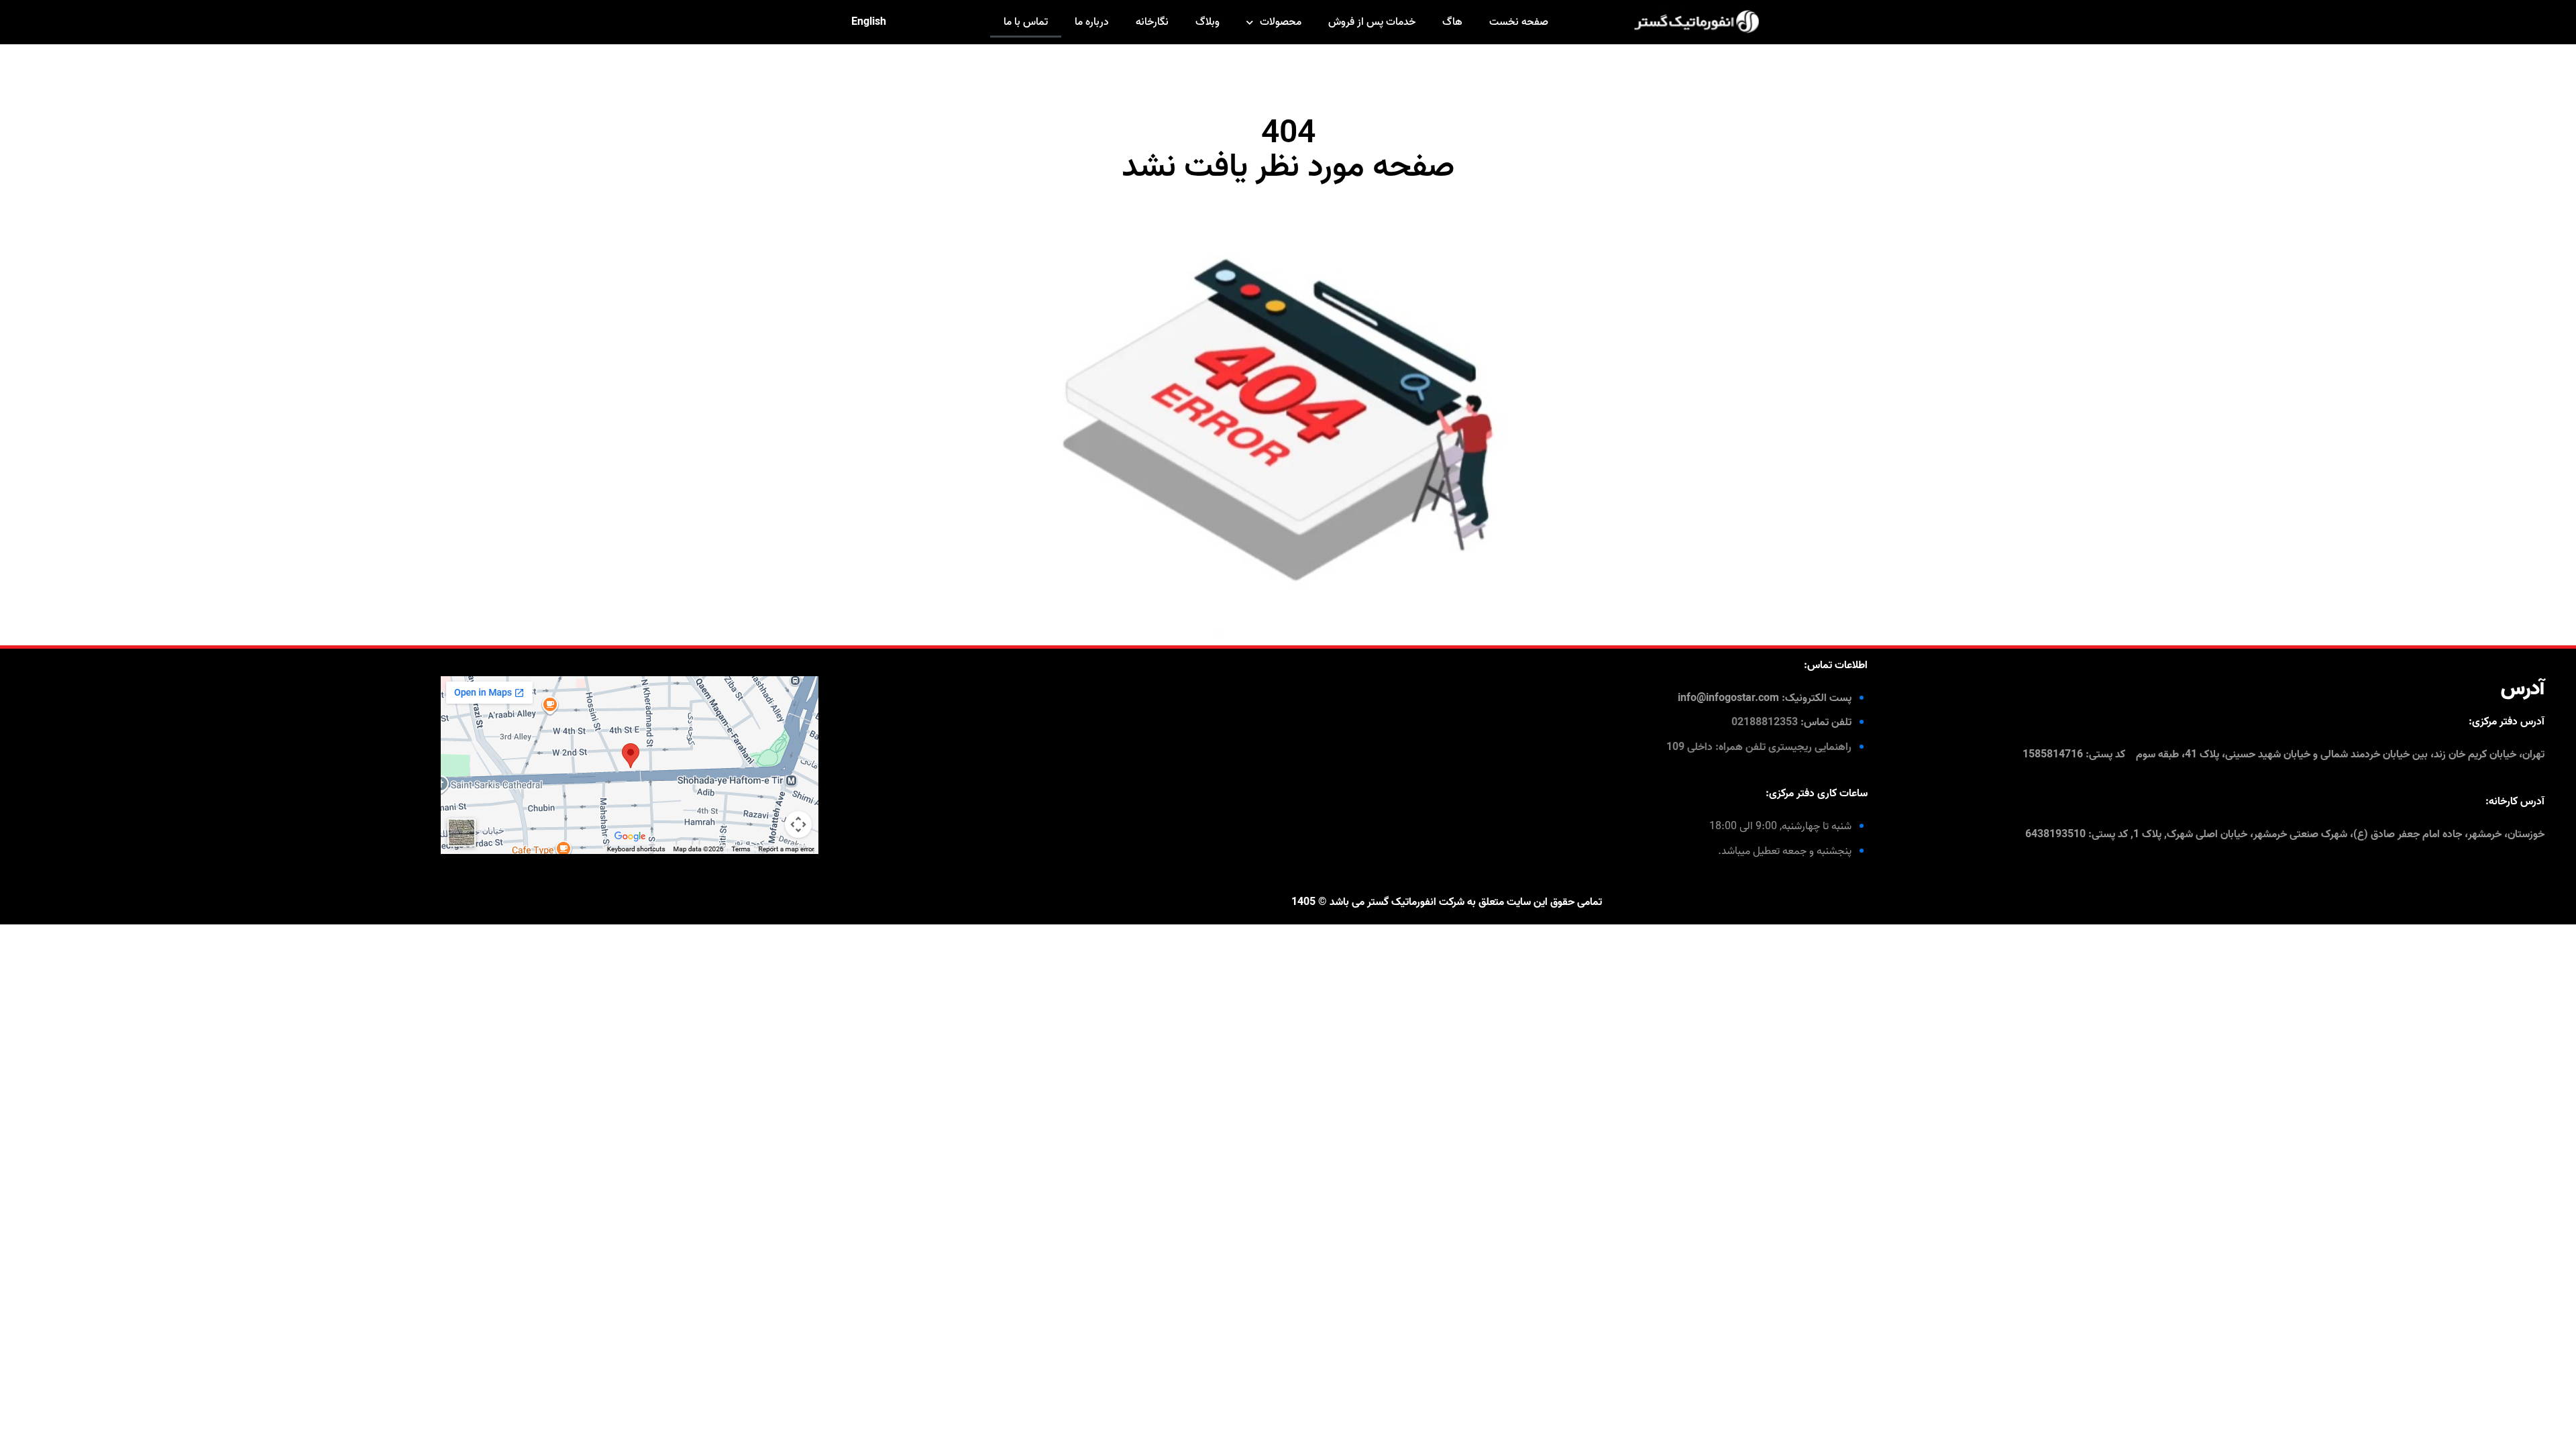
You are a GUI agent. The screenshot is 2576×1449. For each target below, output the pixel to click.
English (869, 22)
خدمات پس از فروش (1372, 22)
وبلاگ (1207, 22)
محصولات (1281, 22)
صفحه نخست (1519, 22)
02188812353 (1765, 722)
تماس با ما (1026, 22)
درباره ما (1092, 22)
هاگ (1452, 22)
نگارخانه (1152, 22)
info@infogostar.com (1728, 698)
